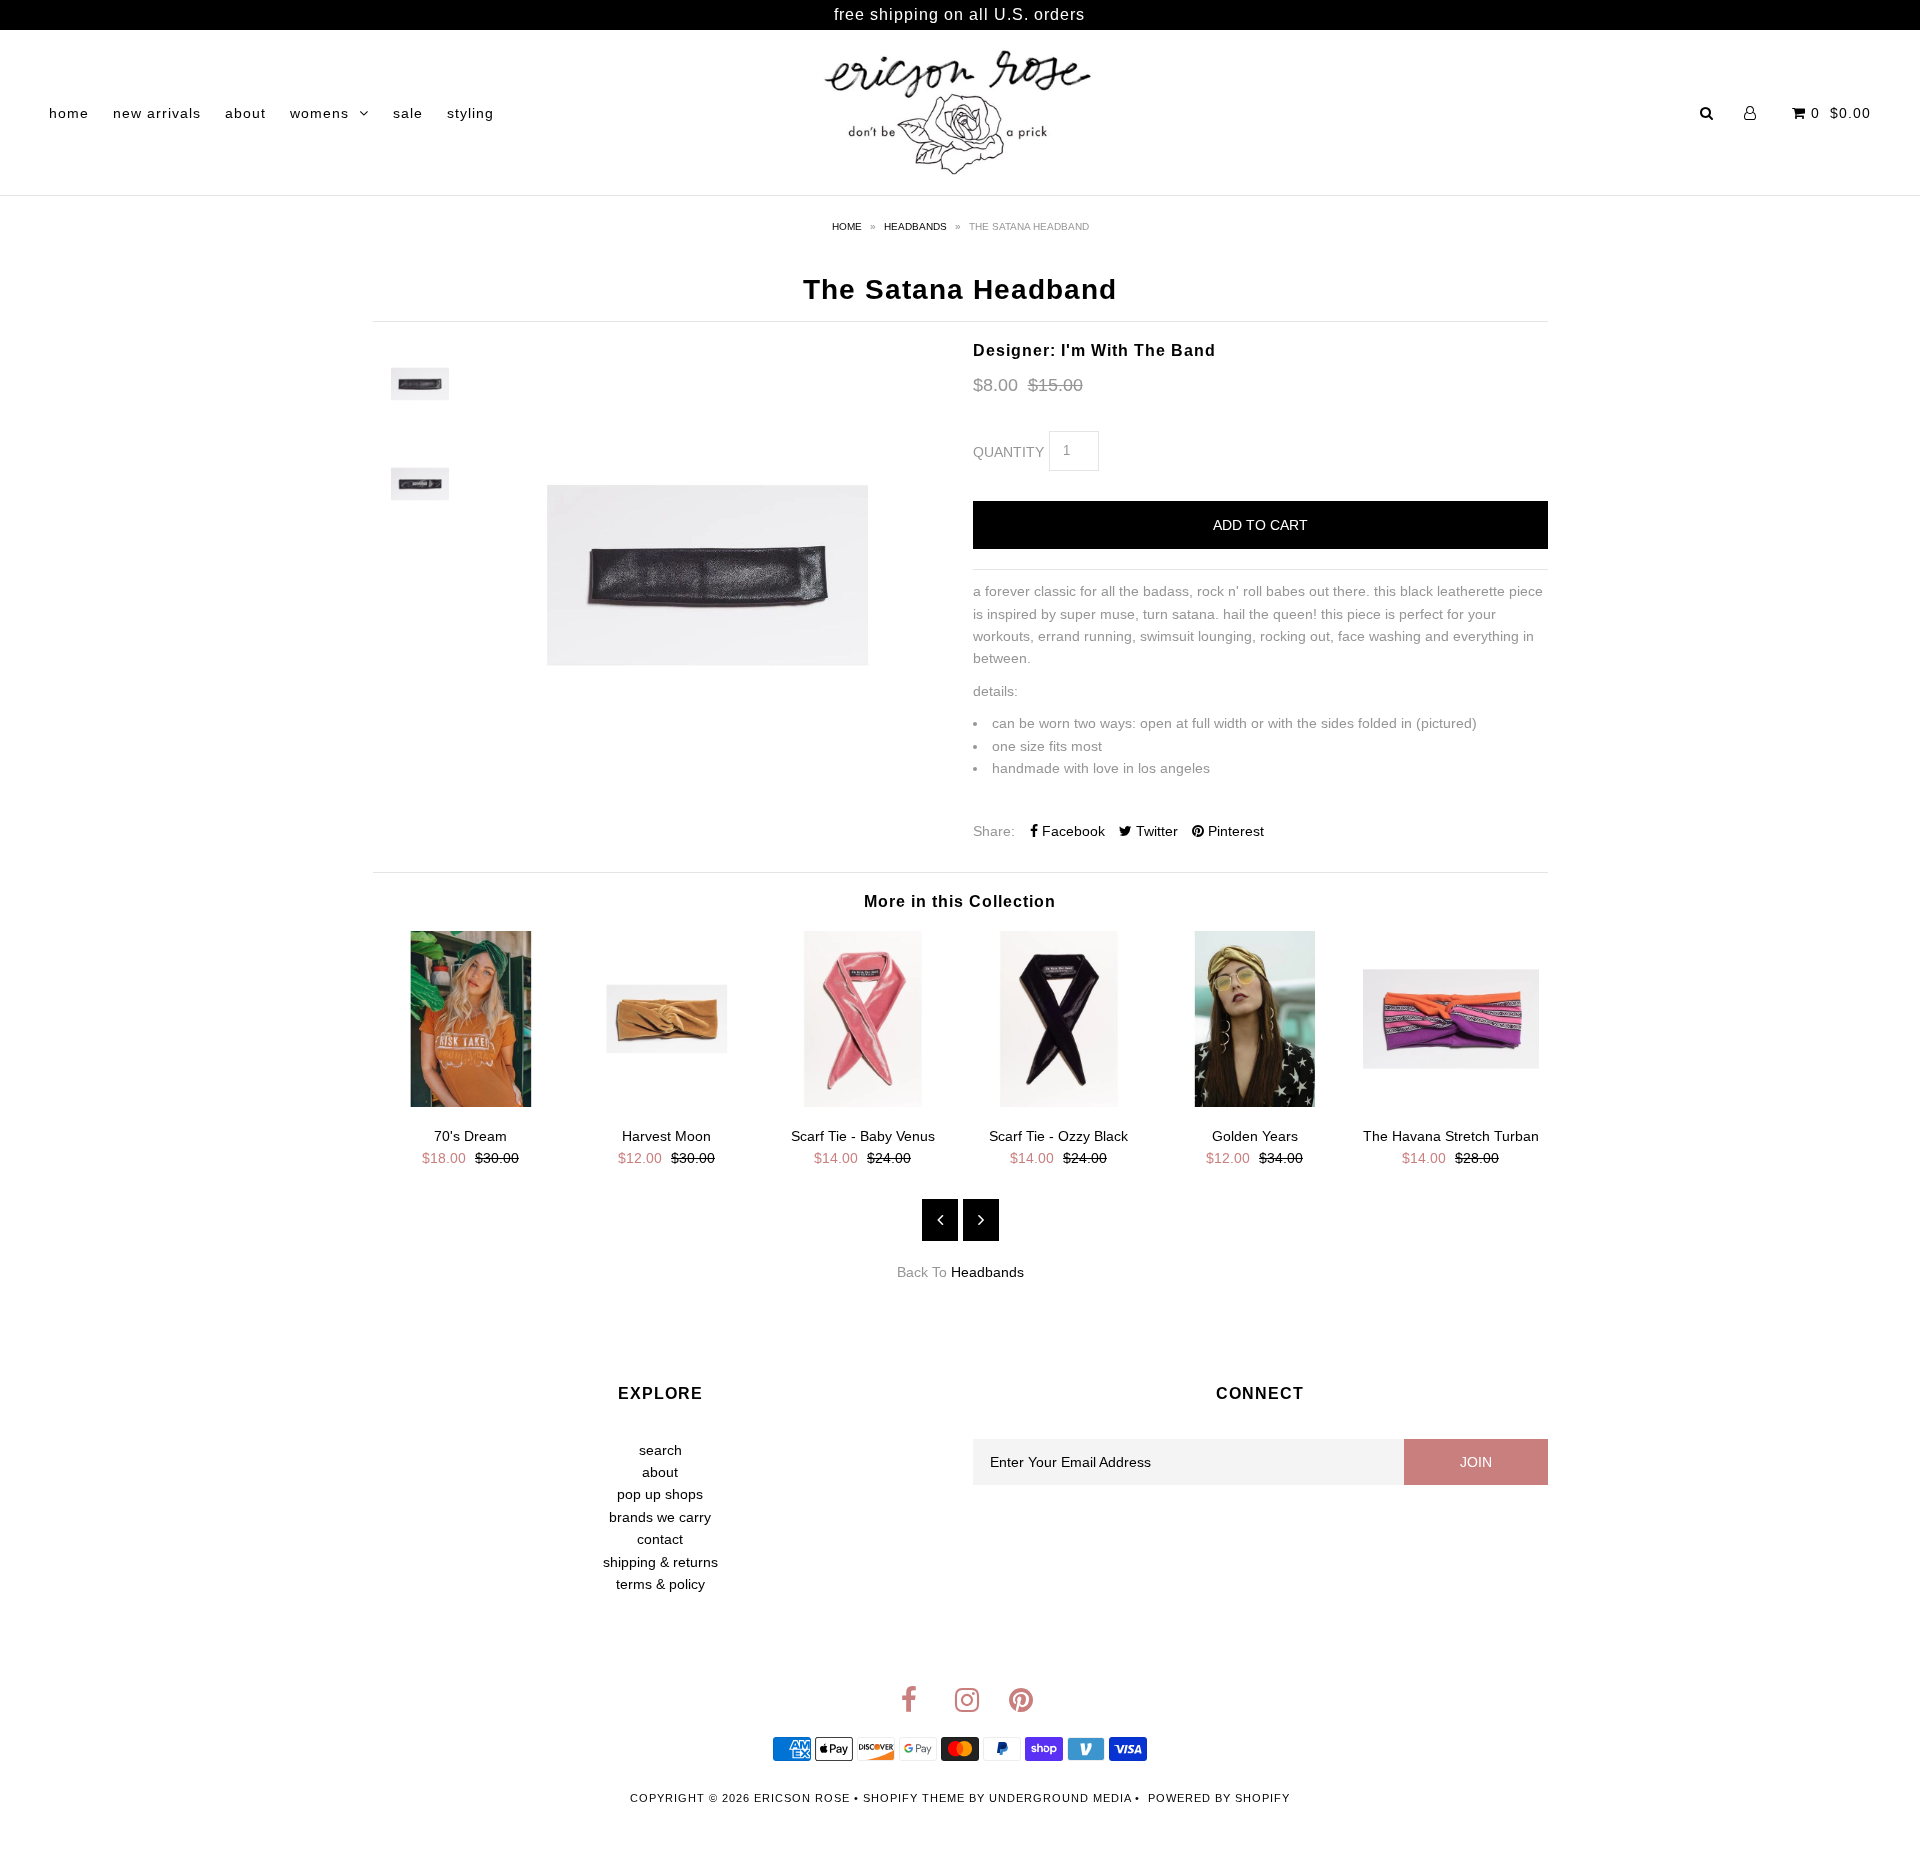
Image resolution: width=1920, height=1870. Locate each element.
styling (470, 113)
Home (847, 226)
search (660, 1450)
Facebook (1071, 831)
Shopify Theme (914, 1798)
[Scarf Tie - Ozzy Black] (1059, 1102)
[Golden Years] (1255, 1102)
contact (660, 1539)
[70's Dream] (471, 1102)
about (245, 113)
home (69, 113)
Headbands (915, 226)
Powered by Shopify (1219, 1798)
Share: (994, 831)
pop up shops (660, 1494)
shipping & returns (660, 1562)
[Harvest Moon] (667, 1102)
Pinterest (1234, 831)
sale (408, 113)
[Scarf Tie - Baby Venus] (863, 1102)
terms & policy (660, 1584)
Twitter (1155, 831)
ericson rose (802, 1798)
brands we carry (660, 1517)
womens (319, 113)
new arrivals (157, 113)
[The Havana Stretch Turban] (1451, 1102)
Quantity (1008, 452)
